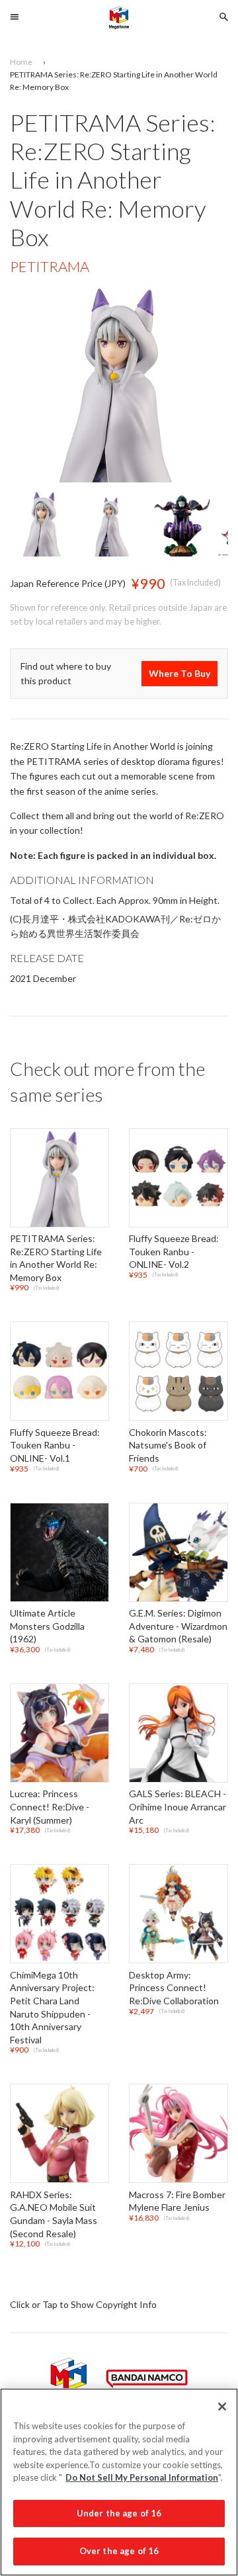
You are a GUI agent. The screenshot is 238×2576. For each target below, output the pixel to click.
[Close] (222, 2407)
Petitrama (50, 266)
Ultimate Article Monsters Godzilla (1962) (47, 1626)
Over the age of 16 (119, 2551)
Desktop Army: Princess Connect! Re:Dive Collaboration (174, 1988)
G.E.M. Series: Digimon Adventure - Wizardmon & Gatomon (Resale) (178, 1626)
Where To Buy (179, 673)
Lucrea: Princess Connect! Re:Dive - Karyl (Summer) (50, 1807)
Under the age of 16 (119, 2513)
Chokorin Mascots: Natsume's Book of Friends (168, 1445)
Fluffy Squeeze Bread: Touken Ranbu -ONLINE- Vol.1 (55, 1445)
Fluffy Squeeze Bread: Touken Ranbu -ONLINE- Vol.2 (174, 1251)
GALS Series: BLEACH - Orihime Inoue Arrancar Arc (178, 1807)
